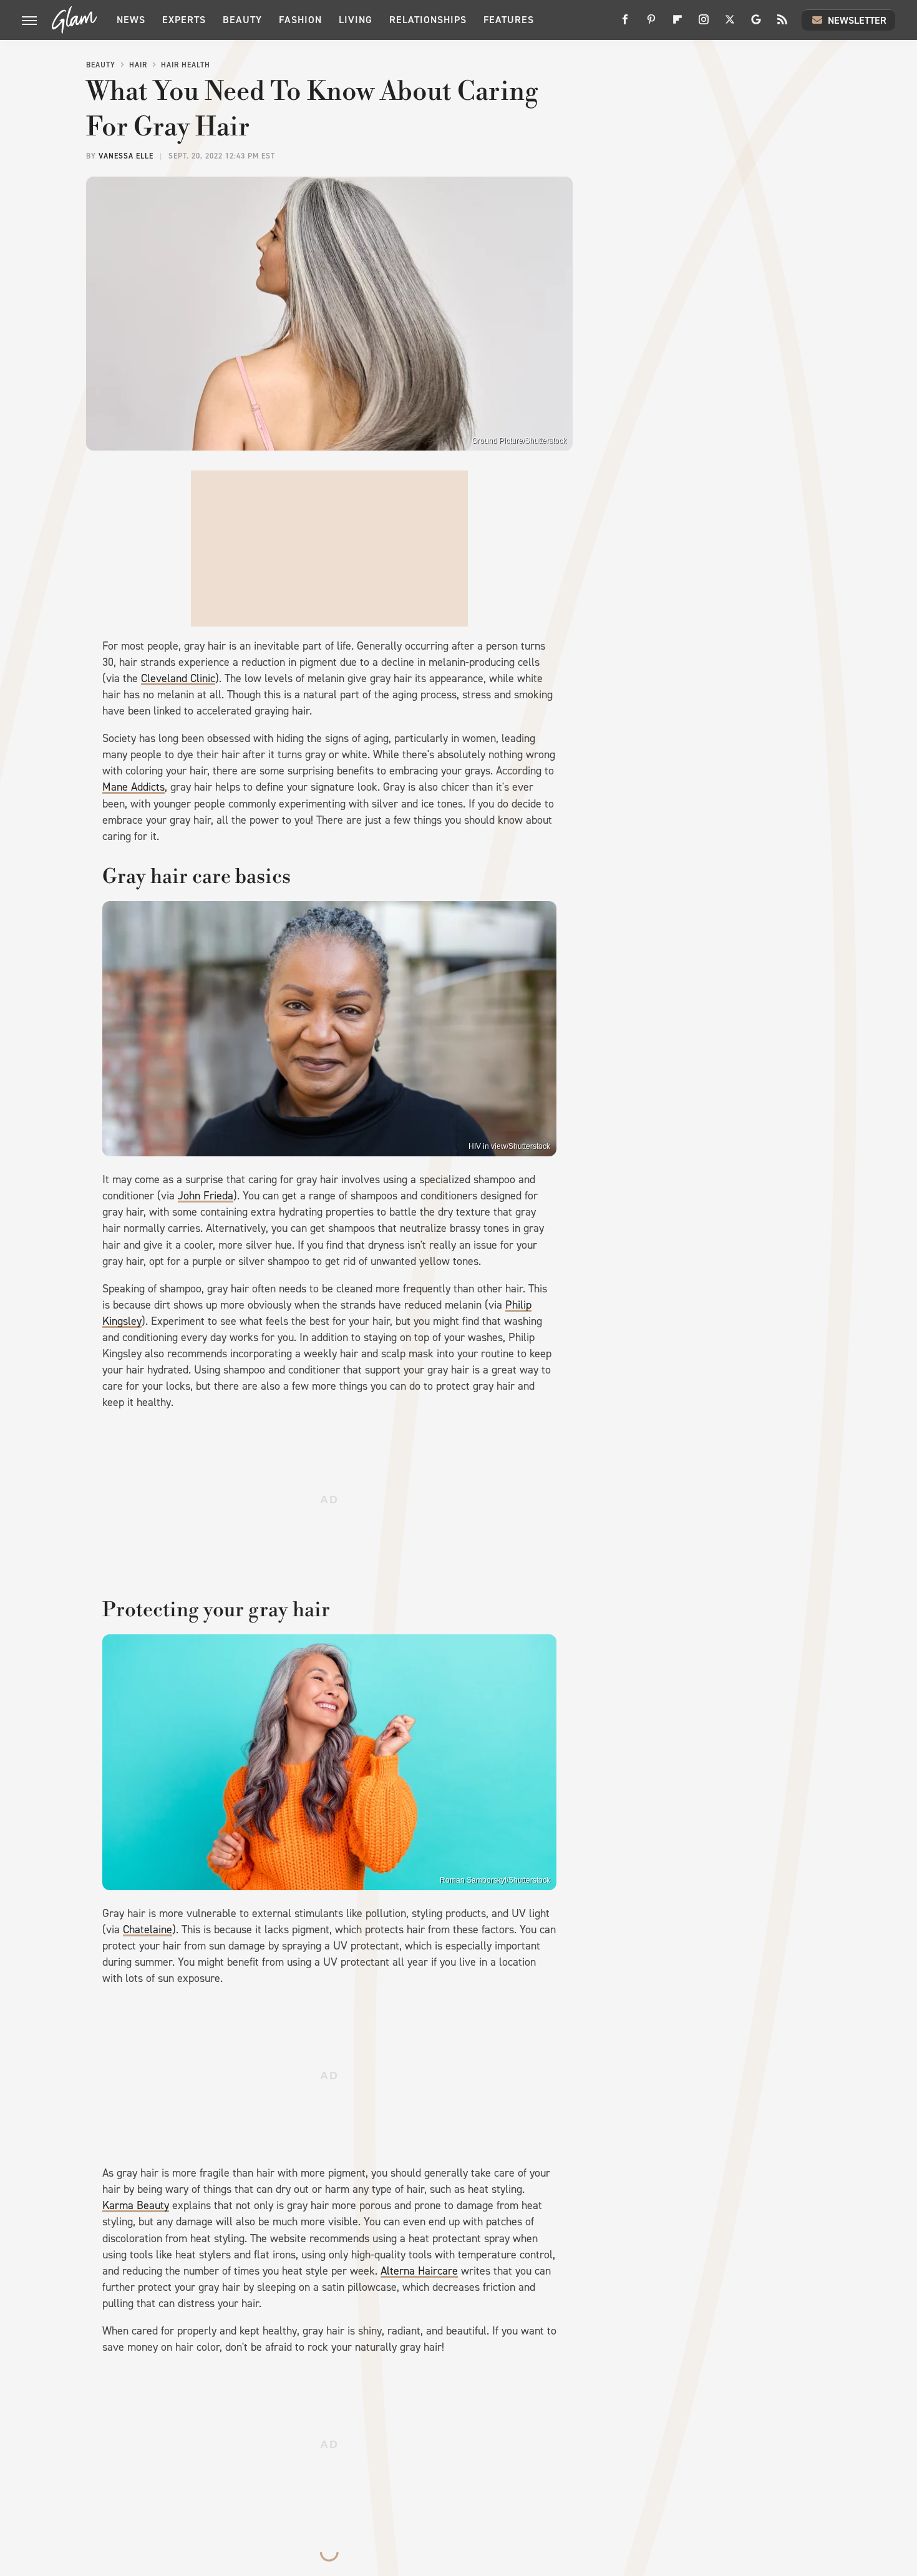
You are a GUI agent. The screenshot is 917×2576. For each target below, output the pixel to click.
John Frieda (206, 1196)
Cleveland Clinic (178, 678)
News (131, 20)
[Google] (756, 24)
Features (509, 20)
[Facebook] (625, 24)
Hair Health (186, 65)
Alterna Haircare (419, 2271)
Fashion (300, 20)
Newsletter (857, 20)
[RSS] (782, 24)
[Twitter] (730, 24)
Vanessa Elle (126, 156)
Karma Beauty (136, 2205)
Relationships (428, 20)
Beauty (242, 20)
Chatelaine (148, 1930)
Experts (184, 20)
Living (356, 20)
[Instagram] (704, 24)
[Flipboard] (677, 24)
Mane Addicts (133, 787)
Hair (138, 65)
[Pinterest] (651, 24)
